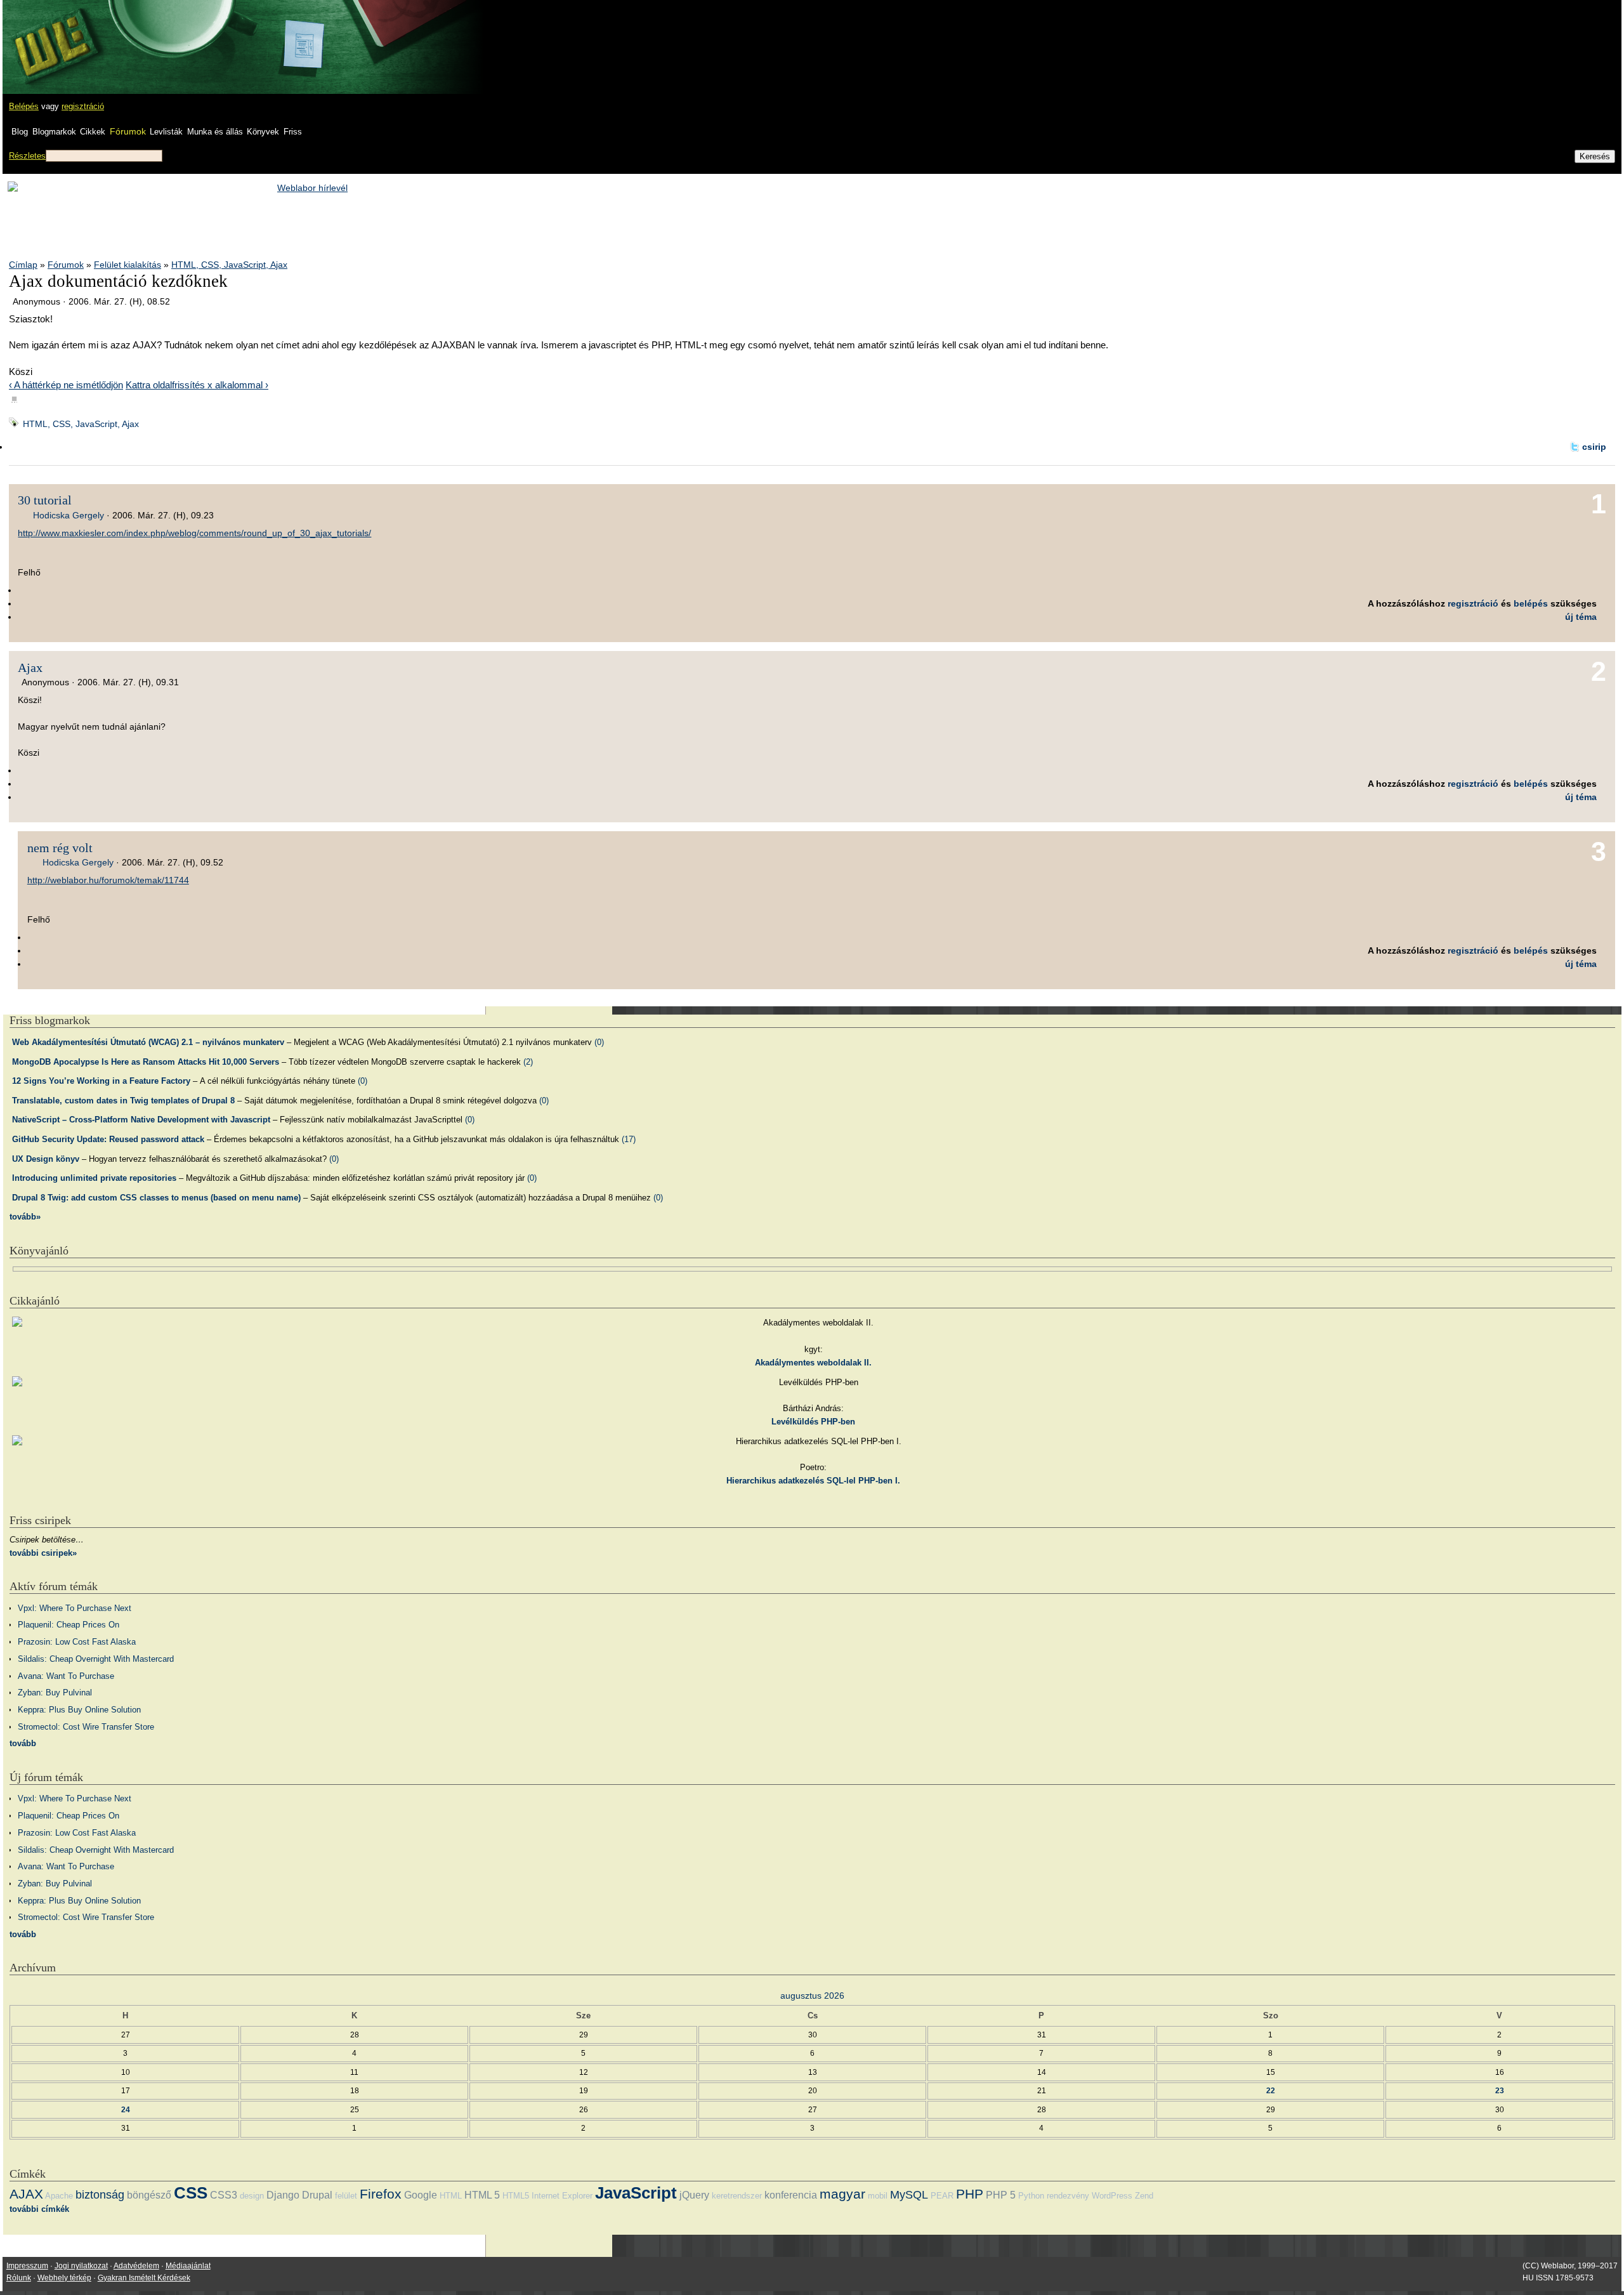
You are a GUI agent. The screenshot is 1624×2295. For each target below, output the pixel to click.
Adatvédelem (136, 2266)
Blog (20, 132)
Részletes (27, 156)
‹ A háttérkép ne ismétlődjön (66, 385)
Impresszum (27, 2266)
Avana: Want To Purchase (66, 1676)
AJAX (26, 2194)
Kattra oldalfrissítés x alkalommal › (197, 385)
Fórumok (128, 131)
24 (126, 2109)
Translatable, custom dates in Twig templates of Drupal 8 (123, 1101)
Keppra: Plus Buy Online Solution (79, 1710)
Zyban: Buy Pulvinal (55, 1693)
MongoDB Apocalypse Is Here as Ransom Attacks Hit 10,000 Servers (146, 1062)
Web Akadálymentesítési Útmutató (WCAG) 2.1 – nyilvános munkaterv (148, 1042)
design (252, 2196)
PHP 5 (1001, 2195)
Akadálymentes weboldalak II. (813, 1363)
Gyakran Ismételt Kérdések (144, 2278)
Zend (1144, 2196)
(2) (528, 1062)
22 (1271, 2090)
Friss (293, 132)
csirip (1594, 447)
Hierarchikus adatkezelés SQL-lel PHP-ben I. (813, 1481)
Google (421, 2195)
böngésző (149, 2195)
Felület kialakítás (128, 265)
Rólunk (19, 2278)
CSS (191, 2193)
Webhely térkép (64, 2278)
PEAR (942, 2196)
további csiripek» (43, 1553)
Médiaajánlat (188, 2266)
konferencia (791, 2195)
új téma (1581, 617)
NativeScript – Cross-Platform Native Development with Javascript (141, 1120)
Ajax (30, 667)
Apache (59, 2196)
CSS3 (224, 2195)
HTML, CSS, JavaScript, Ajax (229, 265)
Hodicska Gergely (69, 515)
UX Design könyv (46, 1159)
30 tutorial (45, 500)
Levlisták (166, 132)
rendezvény (1068, 2196)
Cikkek (93, 132)
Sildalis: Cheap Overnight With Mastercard (96, 1659)
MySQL (909, 2195)
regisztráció (83, 106)
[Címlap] (51, 35)
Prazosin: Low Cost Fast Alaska (77, 1642)
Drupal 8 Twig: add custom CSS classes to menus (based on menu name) (156, 1198)
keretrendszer (737, 2196)
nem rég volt (60, 848)
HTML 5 (482, 2195)
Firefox (381, 2194)
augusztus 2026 (812, 1996)
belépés (1531, 603)
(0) (599, 1042)
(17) (629, 1139)
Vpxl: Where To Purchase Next (75, 1608)
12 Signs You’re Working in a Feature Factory (101, 1081)
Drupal (317, 2195)
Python (1031, 2196)
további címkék (39, 2209)
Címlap (23, 265)
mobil (878, 2196)
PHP (970, 2194)
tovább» (25, 1217)
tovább (23, 1743)
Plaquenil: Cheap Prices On (69, 1625)
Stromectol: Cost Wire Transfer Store (86, 1727)
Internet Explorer (562, 2196)
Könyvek (263, 132)
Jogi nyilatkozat (81, 2266)
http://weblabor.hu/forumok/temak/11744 (108, 880)
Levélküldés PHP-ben (813, 1422)
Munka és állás (215, 132)
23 (1500, 2090)
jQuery (694, 2195)
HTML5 (516, 2196)
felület (346, 2196)
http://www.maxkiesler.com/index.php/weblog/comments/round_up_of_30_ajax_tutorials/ (194, 533)
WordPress (1112, 2196)
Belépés (24, 106)
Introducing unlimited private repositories (94, 1178)
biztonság (100, 2195)
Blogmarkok (54, 132)
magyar (842, 2194)
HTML (451, 2196)
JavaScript (636, 2193)
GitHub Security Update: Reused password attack (108, 1139)
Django (283, 2195)
